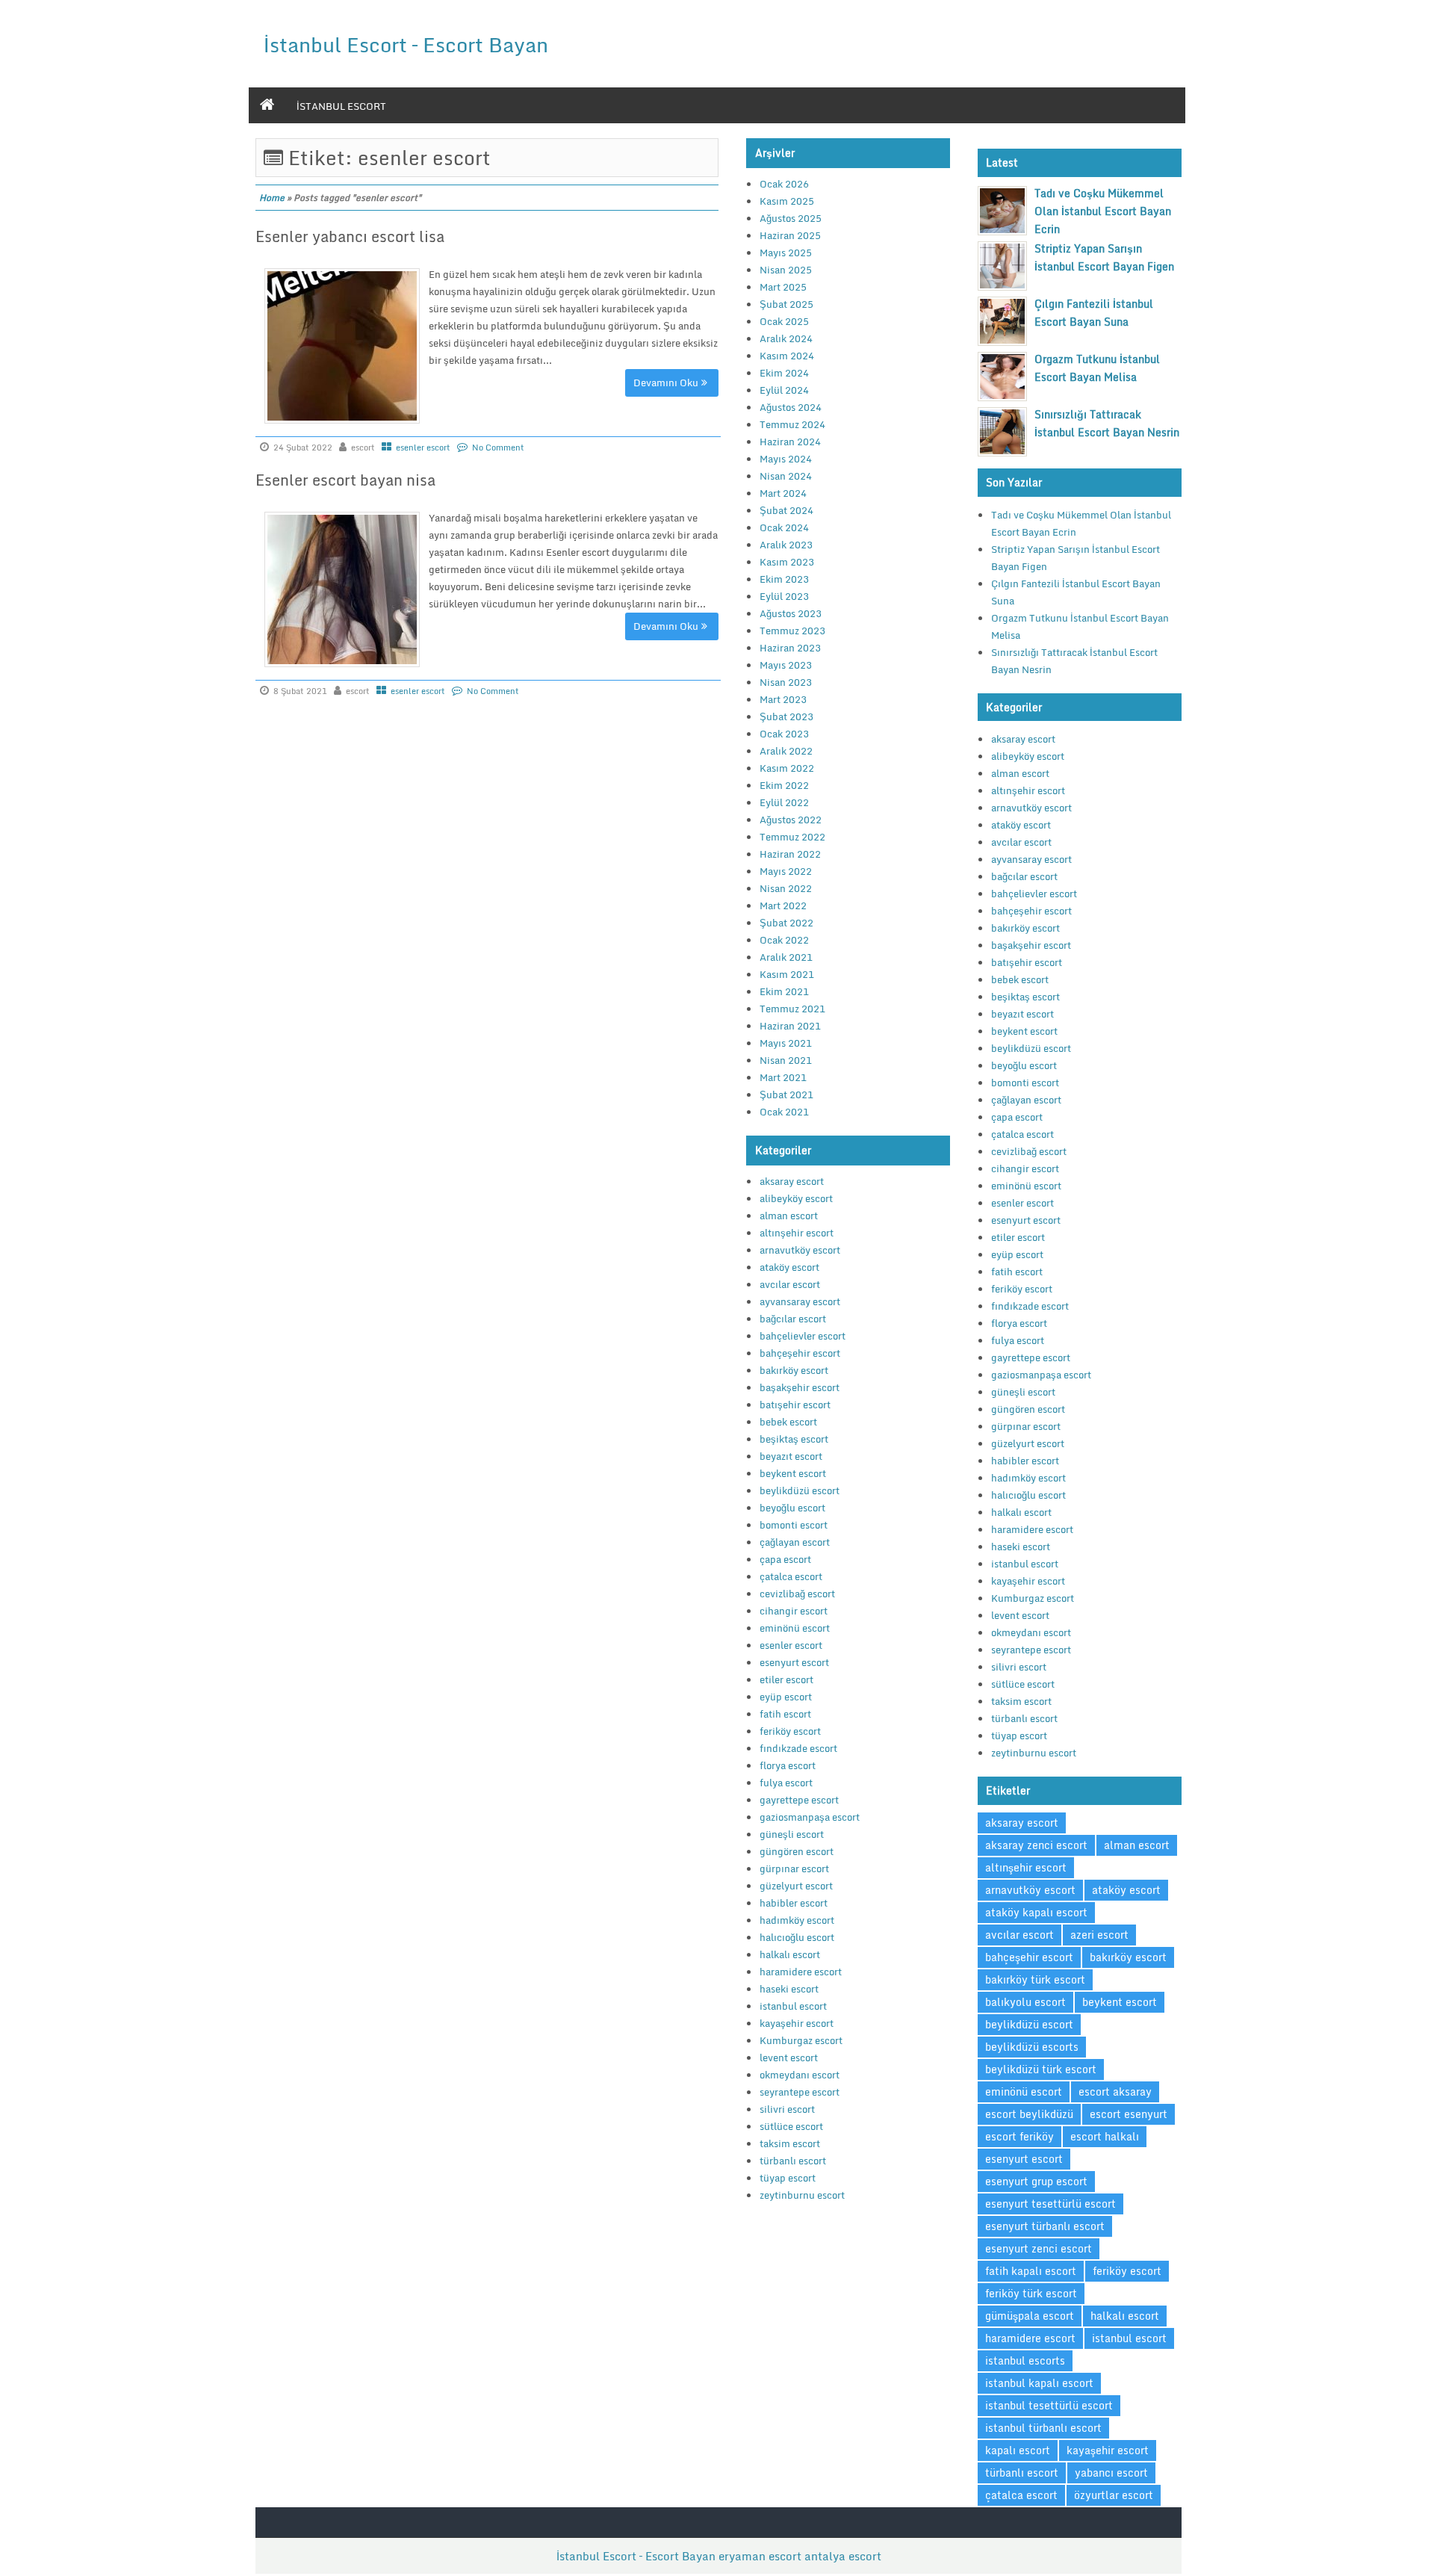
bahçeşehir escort (800, 1353)
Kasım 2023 (787, 562)
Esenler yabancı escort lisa (350, 236)
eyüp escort (786, 1697)
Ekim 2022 (784, 785)
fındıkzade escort (798, 1748)
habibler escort (794, 1903)
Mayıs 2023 (786, 665)
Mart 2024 (783, 493)
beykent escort (793, 1473)
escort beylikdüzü (1029, 2114)
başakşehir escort (800, 1387)
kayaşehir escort (797, 2023)
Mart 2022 (783, 905)
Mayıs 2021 (786, 1043)
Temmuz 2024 (792, 424)
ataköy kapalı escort (1036, 1912)
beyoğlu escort (792, 1508)
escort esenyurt (1129, 2114)
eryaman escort (760, 2556)
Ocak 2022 (784, 940)
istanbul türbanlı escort (1043, 2428)
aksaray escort (792, 1181)
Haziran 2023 (790, 648)
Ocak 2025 (784, 321)
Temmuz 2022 (792, 837)
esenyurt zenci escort (1039, 2248)
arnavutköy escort (800, 1250)
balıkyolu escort (1025, 2002)
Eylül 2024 (784, 390)
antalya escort (843, 2556)
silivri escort (787, 2109)
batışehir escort (795, 1405)
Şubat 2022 (786, 923)
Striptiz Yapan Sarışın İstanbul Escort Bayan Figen (1104, 257)
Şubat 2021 (786, 1095)
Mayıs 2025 (786, 253)
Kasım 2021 (787, 974)
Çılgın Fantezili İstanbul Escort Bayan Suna (1094, 313)
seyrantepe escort (800, 2092)
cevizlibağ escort (797, 1594)
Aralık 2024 (786, 338)
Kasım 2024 (787, 356)
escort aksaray (1115, 2092)
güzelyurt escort (796, 1886)
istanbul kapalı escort (1039, 2383)
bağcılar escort (793, 1319)
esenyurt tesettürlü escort (1050, 2204)
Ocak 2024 (784, 527)
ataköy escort (789, 1267)
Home (272, 198)
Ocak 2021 (784, 1112)
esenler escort (423, 448)
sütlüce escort (791, 2126)
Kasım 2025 (787, 201)
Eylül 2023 (784, 596)
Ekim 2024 (784, 373)
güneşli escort (792, 1834)
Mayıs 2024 (786, 459)
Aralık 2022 (786, 751)
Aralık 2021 (786, 957)
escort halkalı (1105, 2136)
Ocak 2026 (784, 184)
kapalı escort (1018, 2450)
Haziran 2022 (790, 854)
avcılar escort (790, 1284)
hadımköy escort (797, 1920)
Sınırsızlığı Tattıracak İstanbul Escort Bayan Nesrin (1107, 423)
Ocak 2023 (784, 734)
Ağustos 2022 (791, 820)
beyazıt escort (791, 1456)
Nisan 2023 (786, 682)
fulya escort (786, 1783)
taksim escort (790, 2143)
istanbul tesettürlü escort (1049, 2405)
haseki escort (789, 1989)
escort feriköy (1019, 2136)
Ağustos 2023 (791, 613)
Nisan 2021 (786, 1060)
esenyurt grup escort (1036, 2181)
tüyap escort (788, 2178)
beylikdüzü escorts (1032, 2047)
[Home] (267, 105)
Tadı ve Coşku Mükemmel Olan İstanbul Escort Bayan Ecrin (1103, 211)
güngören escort (797, 1851)
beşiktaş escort (794, 1439)
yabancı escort (1111, 2473)
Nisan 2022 (786, 888)
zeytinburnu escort (802, 2195)
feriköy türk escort (1031, 2293)
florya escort (788, 1765)
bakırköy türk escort (1035, 1979)
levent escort (789, 2058)
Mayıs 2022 (786, 871)
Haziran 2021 (790, 1026)
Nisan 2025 (786, 270)
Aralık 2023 (786, 545)
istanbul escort (341, 106)
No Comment (498, 448)
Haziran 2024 (790, 442)
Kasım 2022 (787, 768)
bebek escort (788, 1422)
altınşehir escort (797, 1233)
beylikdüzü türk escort (1041, 2069)
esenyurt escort (794, 1662)
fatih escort (785, 1714)
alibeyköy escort (796, 1198)
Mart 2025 (783, 287)
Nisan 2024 (786, 476)
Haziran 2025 (790, 235)
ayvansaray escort (800, 1301)
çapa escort (785, 1559)
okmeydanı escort (800, 2075)
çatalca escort (791, 1576)
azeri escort (1099, 1935)
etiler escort (786, 1679)
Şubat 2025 (786, 304)
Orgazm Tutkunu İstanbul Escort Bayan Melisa (1097, 368)
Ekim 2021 (784, 991)
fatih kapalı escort (1031, 2271)
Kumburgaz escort (801, 2040)
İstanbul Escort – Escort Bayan (406, 44)
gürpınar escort (794, 1868)
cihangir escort (794, 1611)
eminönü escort (795, 1628)
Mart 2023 (783, 699)
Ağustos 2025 (791, 218)
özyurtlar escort (1114, 2495)
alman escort (789, 1216)
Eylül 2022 (784, 802)
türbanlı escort (793, 2161)
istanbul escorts (1025, 2360)
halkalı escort (790, 1954)
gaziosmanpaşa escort (810, 1817)
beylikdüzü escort (800, 1490)
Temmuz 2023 (792, 631)
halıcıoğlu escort (797, 1937)
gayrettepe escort (799, 1800)
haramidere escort (801, 1972)
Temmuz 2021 (792, 1009)
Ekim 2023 (784, 579)
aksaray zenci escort (1036, 1845)
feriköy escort (790, 1731)
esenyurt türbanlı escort (1045, 2226)
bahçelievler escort (803, 1336)
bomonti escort (794, 1525)
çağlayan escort (795, 1542)
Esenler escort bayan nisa (345, 480)
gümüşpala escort (1030, 2316)
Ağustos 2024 (791, 407)
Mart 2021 (783, 1077)
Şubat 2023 (786, 716)
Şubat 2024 (786, 510)
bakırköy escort (794, 1370)
